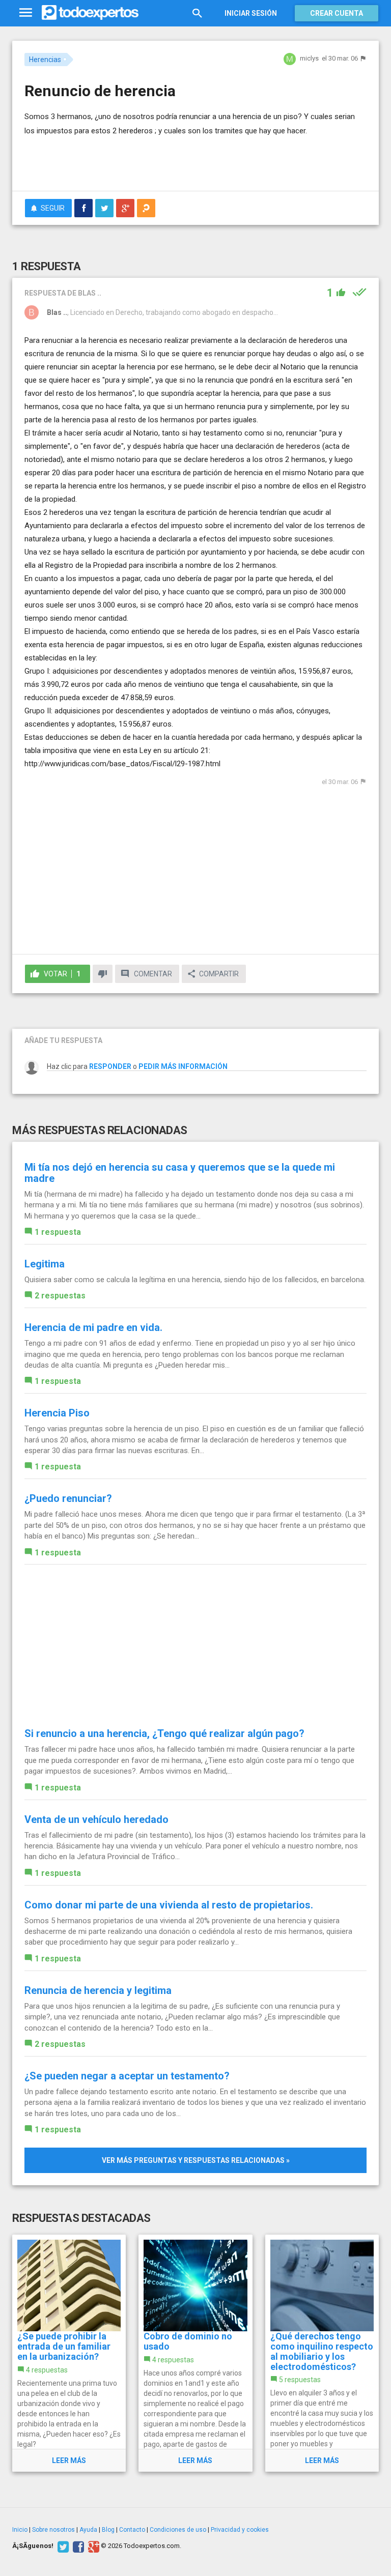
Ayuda (88, 2530)
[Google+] (92, 2546)
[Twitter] (62, 2546)
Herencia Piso (57, 1413)
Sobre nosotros (53, 2530)
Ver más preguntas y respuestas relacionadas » (196, 2160)
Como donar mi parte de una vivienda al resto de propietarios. (169, 1905)
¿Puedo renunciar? (68, 1498)
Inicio (20, 2530)
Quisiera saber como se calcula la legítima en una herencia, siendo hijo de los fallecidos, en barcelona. (195, 1280)
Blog (108, 2530)
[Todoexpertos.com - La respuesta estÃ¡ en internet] (90, 13)
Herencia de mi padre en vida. (93, 1327)
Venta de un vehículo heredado (96, 1819)
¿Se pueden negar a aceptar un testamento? (127, 2076)
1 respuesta (58, 1232)
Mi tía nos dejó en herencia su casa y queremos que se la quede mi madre (180, 1173)
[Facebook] (77, 2546)
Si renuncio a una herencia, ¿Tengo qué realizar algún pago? (164, 1733)
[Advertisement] (144, 153)
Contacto (132, 2530)
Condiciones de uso (178, 2530)
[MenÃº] (26, 13)
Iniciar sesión (251, 13)
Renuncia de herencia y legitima (98, 1990)
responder (110, 1066)
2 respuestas (60, 1296)
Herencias (45, 60)
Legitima (45, 1264)
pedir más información (183, 1066)
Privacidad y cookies (240, 2530)
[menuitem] (83, 208)
